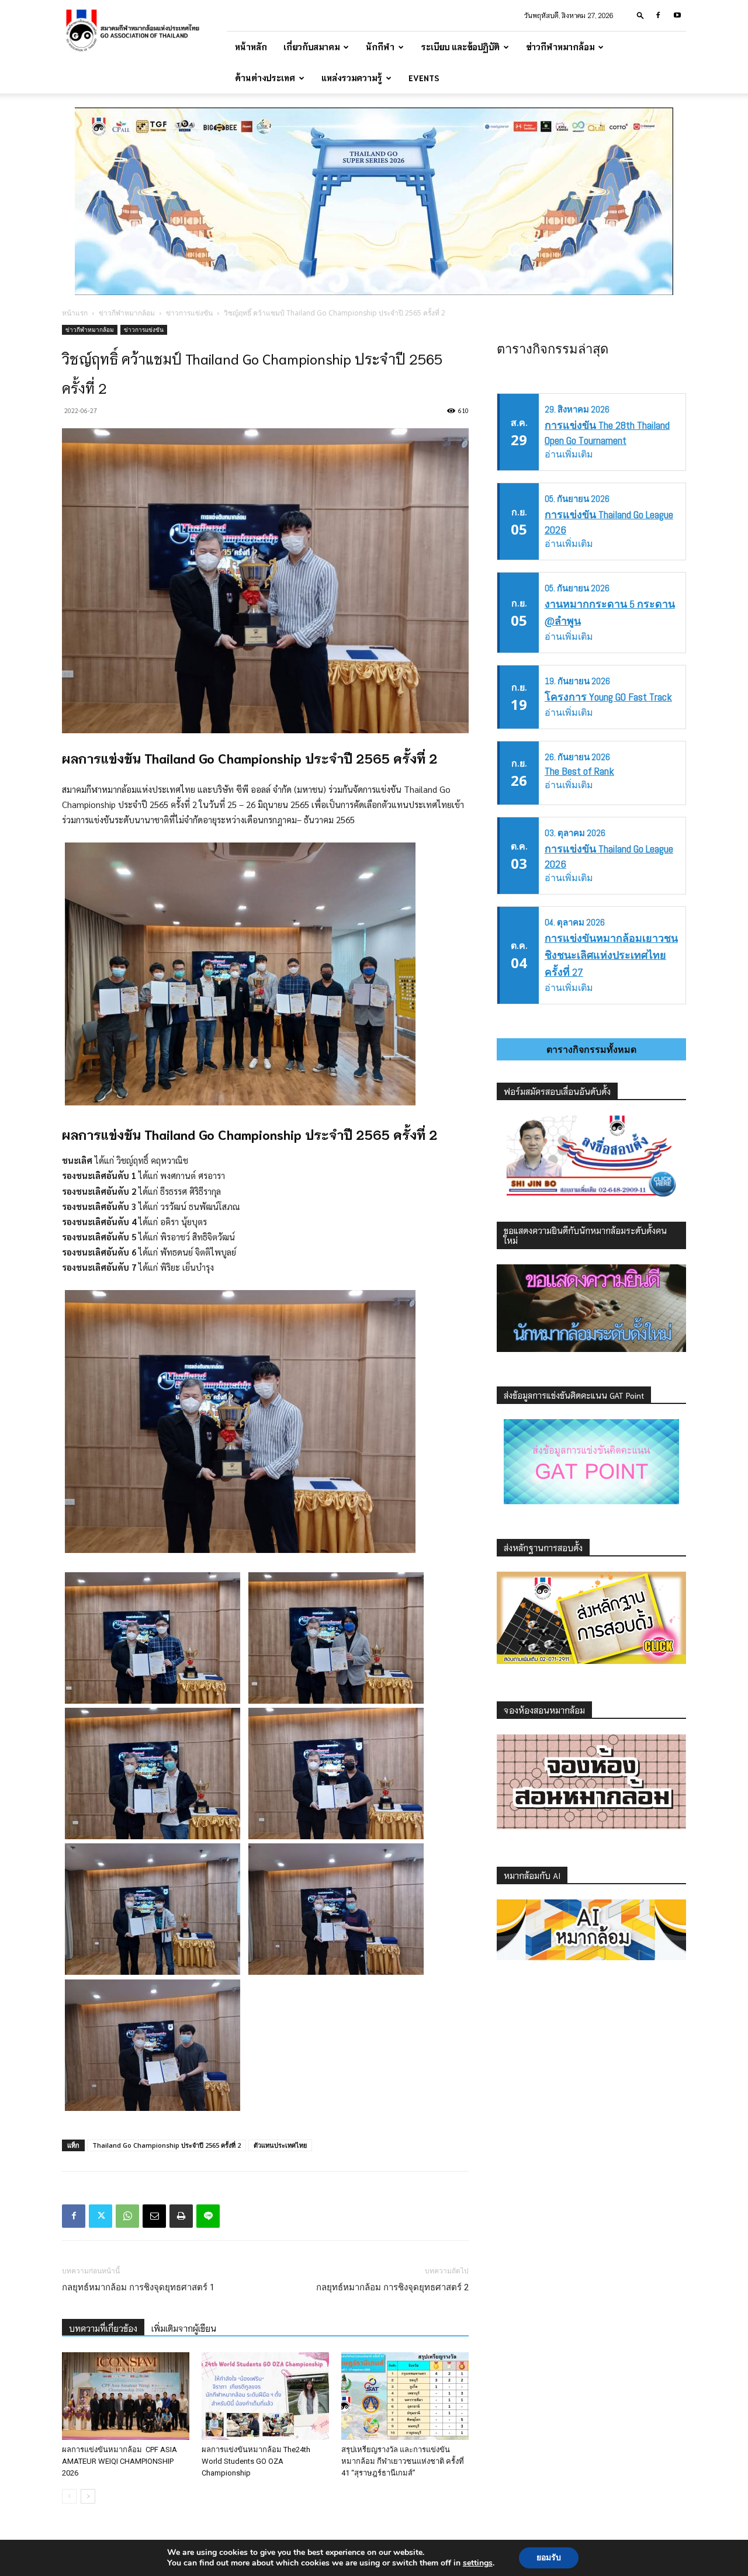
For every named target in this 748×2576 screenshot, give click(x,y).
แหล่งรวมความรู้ (352, 78)
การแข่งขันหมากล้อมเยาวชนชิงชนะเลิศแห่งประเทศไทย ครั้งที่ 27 (611, 955)
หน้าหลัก (251, 47)
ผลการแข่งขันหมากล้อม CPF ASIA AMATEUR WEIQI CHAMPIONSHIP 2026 (120, 2461)
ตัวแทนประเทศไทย (280, 2145)
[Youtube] (677, 15)
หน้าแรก (75, 313)
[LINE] (208, 2216)
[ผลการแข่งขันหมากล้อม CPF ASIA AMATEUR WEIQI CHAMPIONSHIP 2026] (126, 2396)
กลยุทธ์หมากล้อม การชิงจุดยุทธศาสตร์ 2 (392, 2287)
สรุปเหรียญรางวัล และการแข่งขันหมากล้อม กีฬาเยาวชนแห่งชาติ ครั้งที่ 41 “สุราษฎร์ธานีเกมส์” (403, 2461)
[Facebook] (658, 15)
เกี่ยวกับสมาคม (311, 47)
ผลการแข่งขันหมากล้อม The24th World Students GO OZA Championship (256, 2461)
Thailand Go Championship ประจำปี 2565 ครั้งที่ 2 (167, 2145)
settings (478, 2563)
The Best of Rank (579, 771)
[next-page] (88, 2496)
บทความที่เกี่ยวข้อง (103, 2328)
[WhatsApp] (127, 2216)
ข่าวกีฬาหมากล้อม (560, 47)
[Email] (154, 2216)
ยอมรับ (549, 2558)
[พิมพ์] (181, 2216)
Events (424, 78)
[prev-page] (69, 2496)
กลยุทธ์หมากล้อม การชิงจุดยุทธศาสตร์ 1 (138, 2287)
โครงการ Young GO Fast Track (608, 697)
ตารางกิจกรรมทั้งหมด (591, 1049)
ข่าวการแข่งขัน (189, 313)
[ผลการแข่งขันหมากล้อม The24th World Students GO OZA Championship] (265, 2396)
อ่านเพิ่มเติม (569, 454)
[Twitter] (101, 2216)
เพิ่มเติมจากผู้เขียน (184, 2328)
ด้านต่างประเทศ (265, 78)
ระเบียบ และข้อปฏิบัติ (460, 47)
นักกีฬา (380, 47)
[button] (640, 15)
